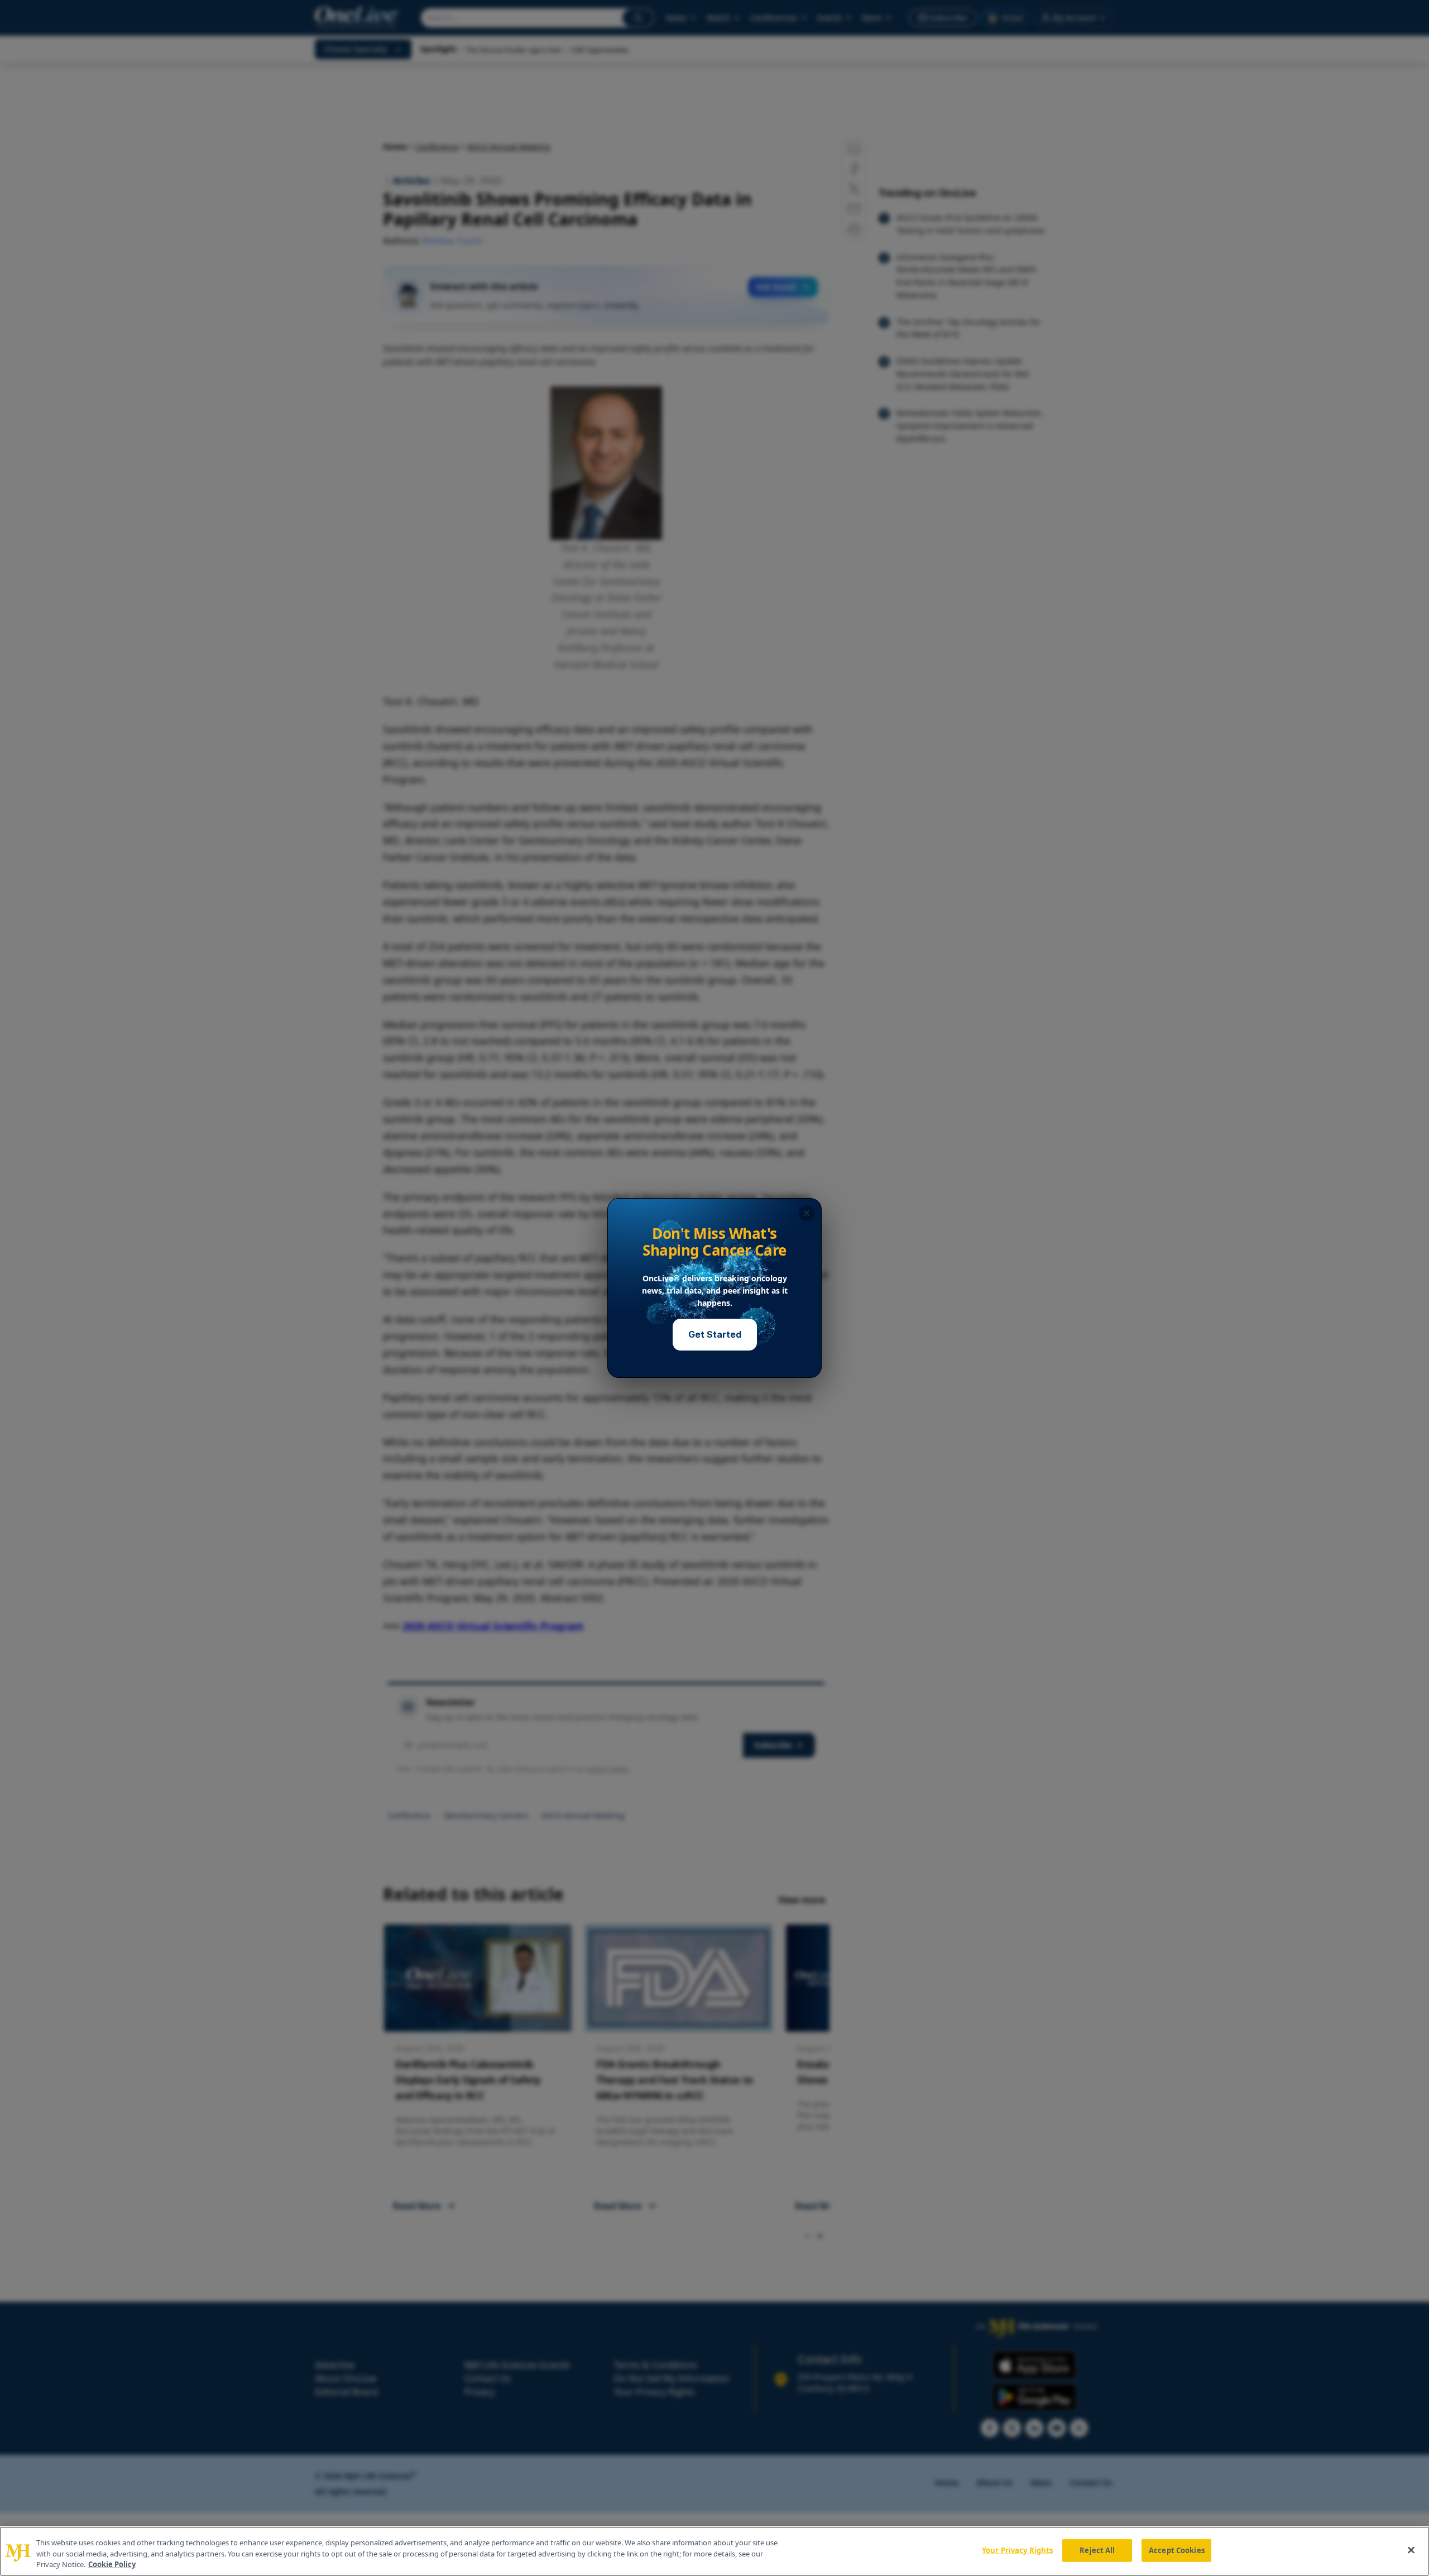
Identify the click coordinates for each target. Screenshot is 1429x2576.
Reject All (1097, 2550)
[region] (714, 2551)
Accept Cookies (1177, 2550)
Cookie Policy (112, 2564)
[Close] (1411, 2550)
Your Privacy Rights (1017, 2550)
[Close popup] (807, 1213)
